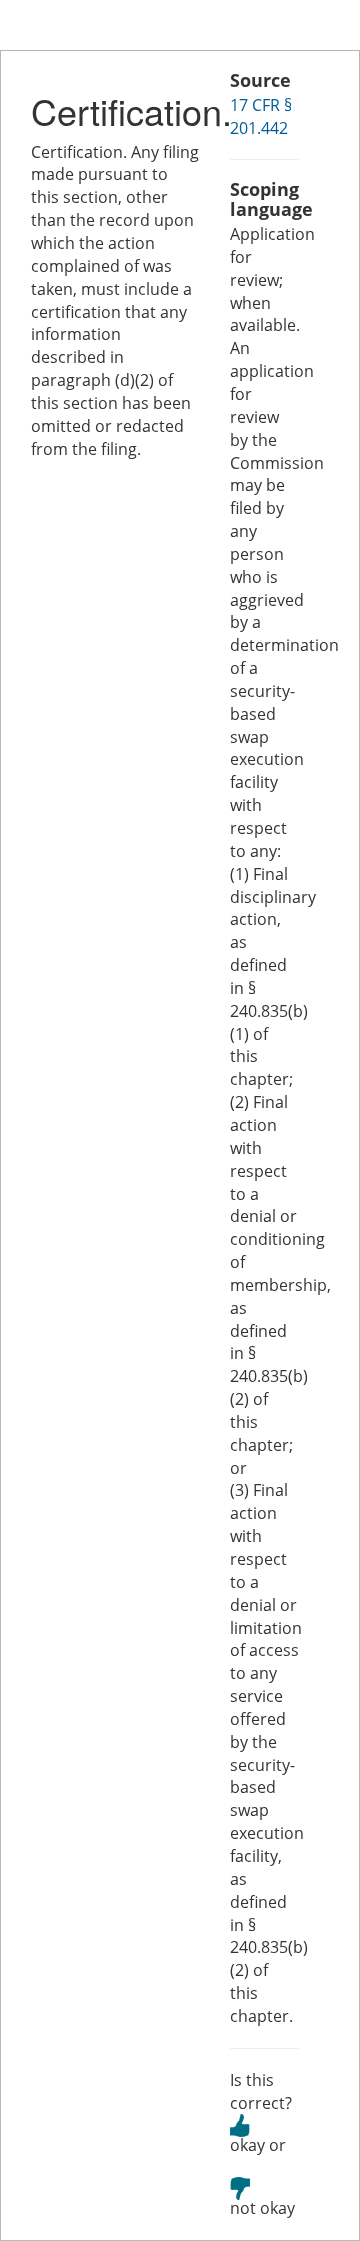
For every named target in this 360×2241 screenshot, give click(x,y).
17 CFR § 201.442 (261, 116)
